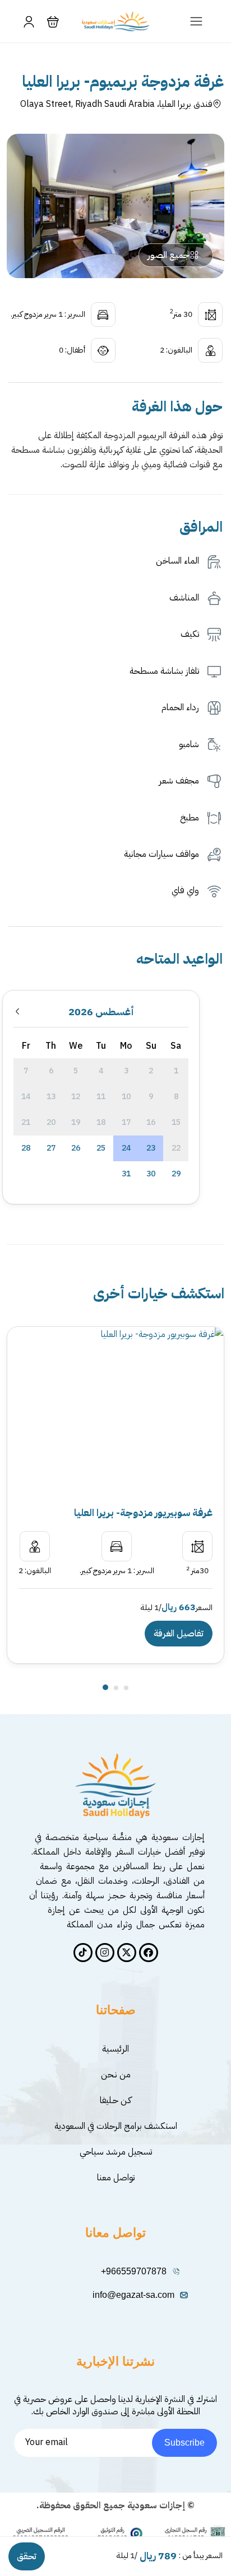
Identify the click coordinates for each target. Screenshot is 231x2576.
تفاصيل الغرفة (179, 1634)
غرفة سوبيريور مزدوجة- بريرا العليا (143, 1512)
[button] (53, 22)
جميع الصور (168, 255)
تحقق (27, 2556)
